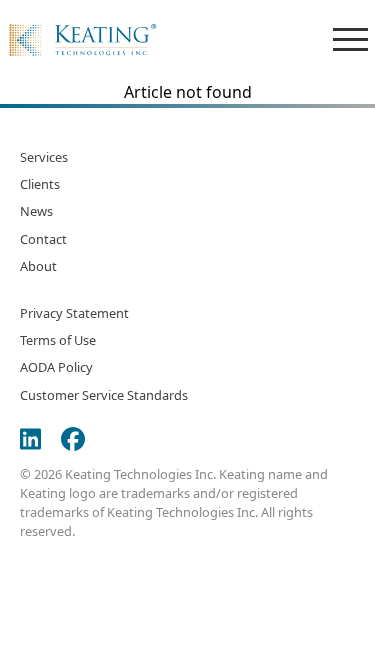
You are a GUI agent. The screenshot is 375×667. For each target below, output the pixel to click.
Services (44, 157)
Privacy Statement (74, 313)
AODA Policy (56, 367)
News (36, 211)
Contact (43, 239)
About (38, 266)
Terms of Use (58, 340)
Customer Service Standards (104, 395)
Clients (40, 184)
